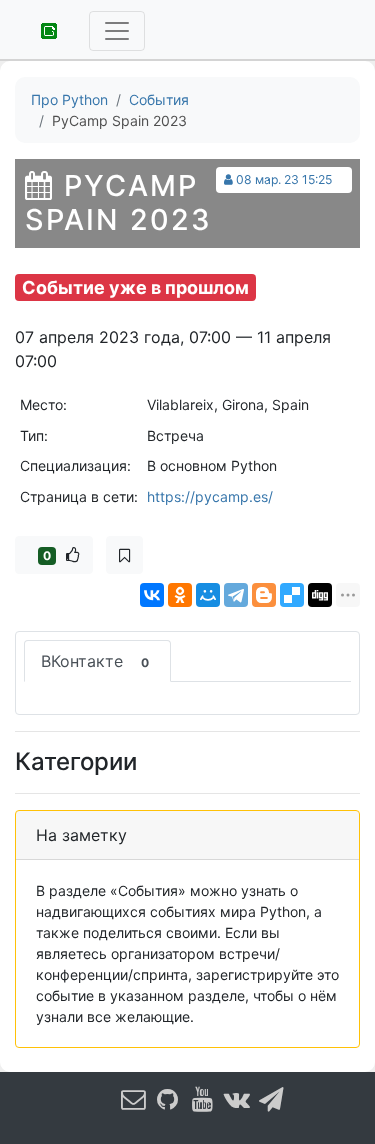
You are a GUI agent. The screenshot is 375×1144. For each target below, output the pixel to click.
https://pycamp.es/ (210, 496)
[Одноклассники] (180, 595)
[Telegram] (236, 595)
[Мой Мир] (208, 595)
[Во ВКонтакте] (237, 1099)
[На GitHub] (168, 1099)
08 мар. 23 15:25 (284, 179)
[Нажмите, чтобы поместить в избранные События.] (124, 555)
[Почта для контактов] (133, 1099)
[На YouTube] (202, 1099)
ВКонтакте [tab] (95, 661)
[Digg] (320, 595)
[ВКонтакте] (152, 595)
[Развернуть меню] (117, 31)
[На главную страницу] (42, 29)
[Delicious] (292, 595)
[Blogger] (264, 595)
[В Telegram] (271, 1099)
